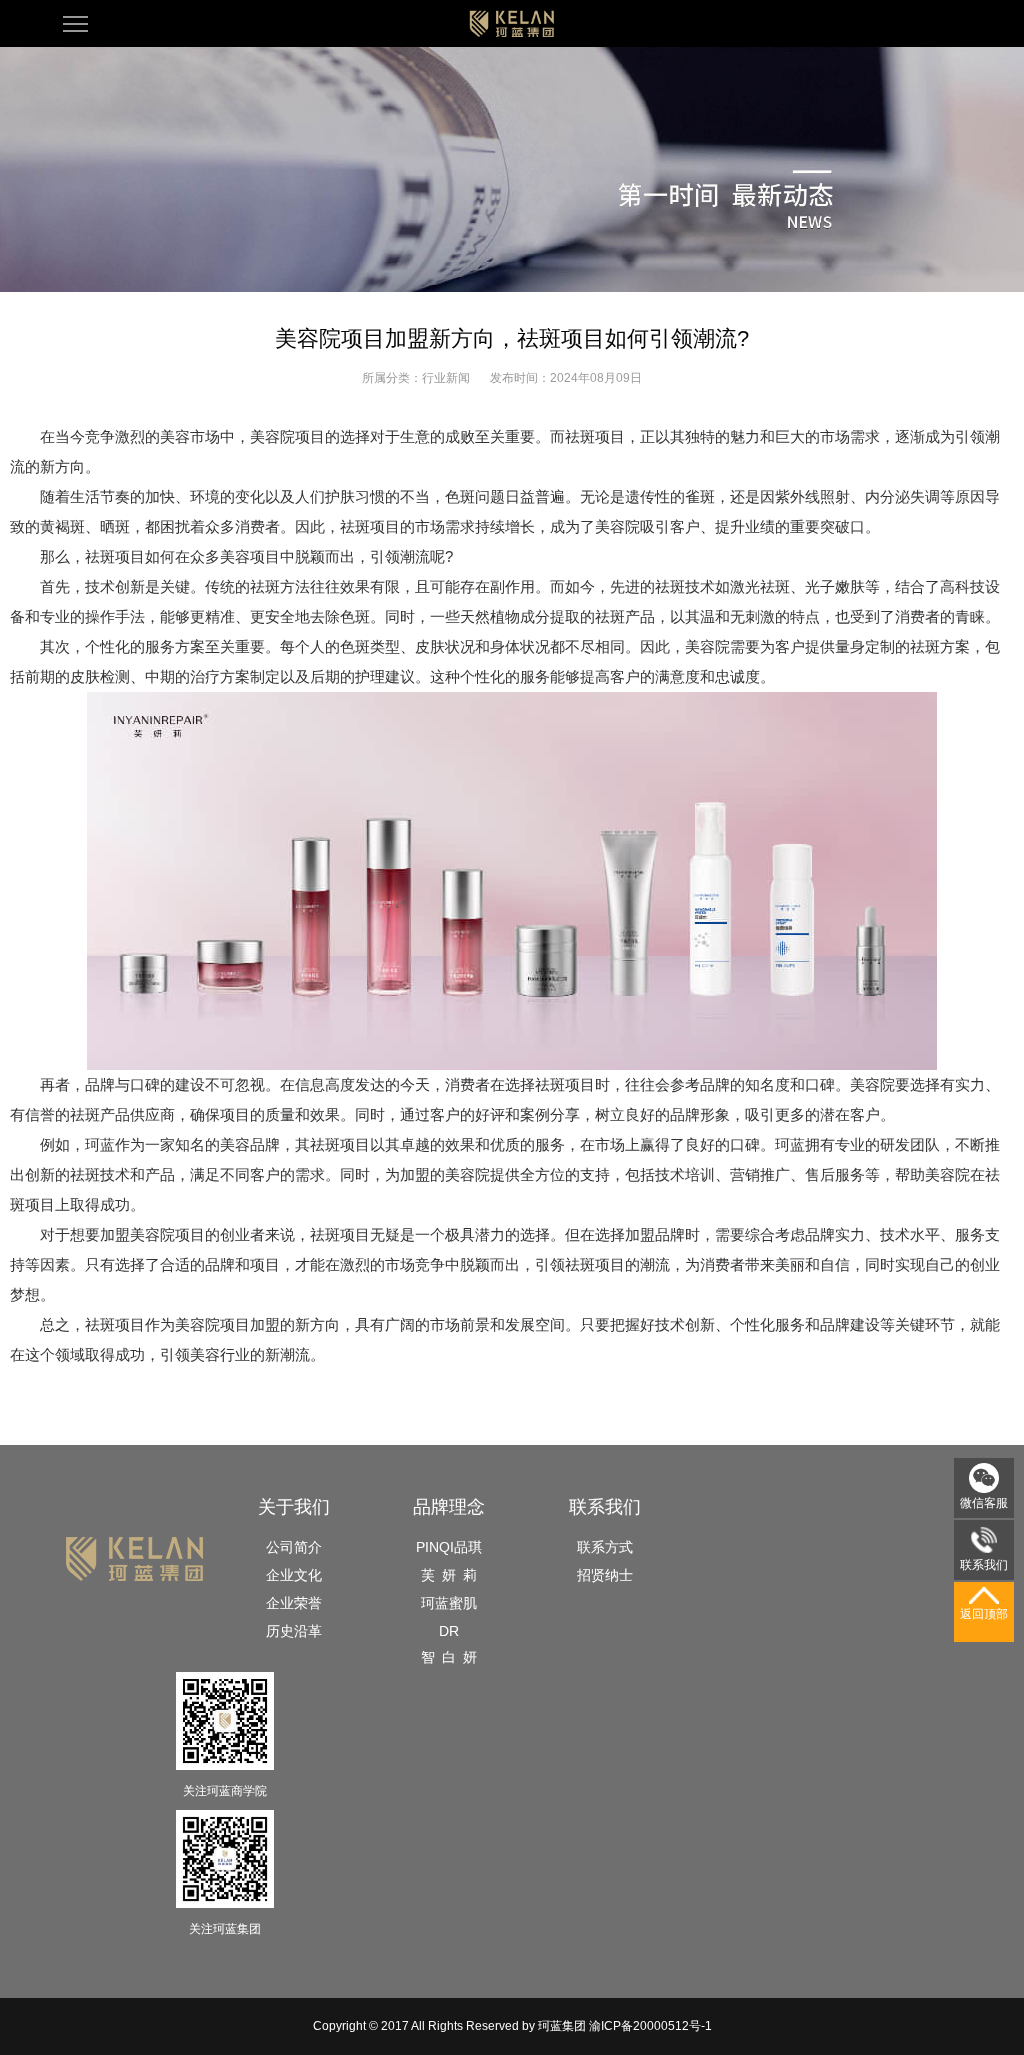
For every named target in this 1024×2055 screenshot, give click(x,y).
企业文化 (294, 1575)
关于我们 (294, 1507)
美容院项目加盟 (227, 1324)
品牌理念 (449, 1507)
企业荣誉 (294, 1603)
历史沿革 (294, 1631)
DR (449, 1631)
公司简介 (294, 1547)
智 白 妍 (449, 1657)
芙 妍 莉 (449, 1575)
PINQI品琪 (449, 1547)
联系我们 (605, 1507)
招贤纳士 (605, 1575)
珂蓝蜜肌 (449, 1603)
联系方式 (605, 1547)
